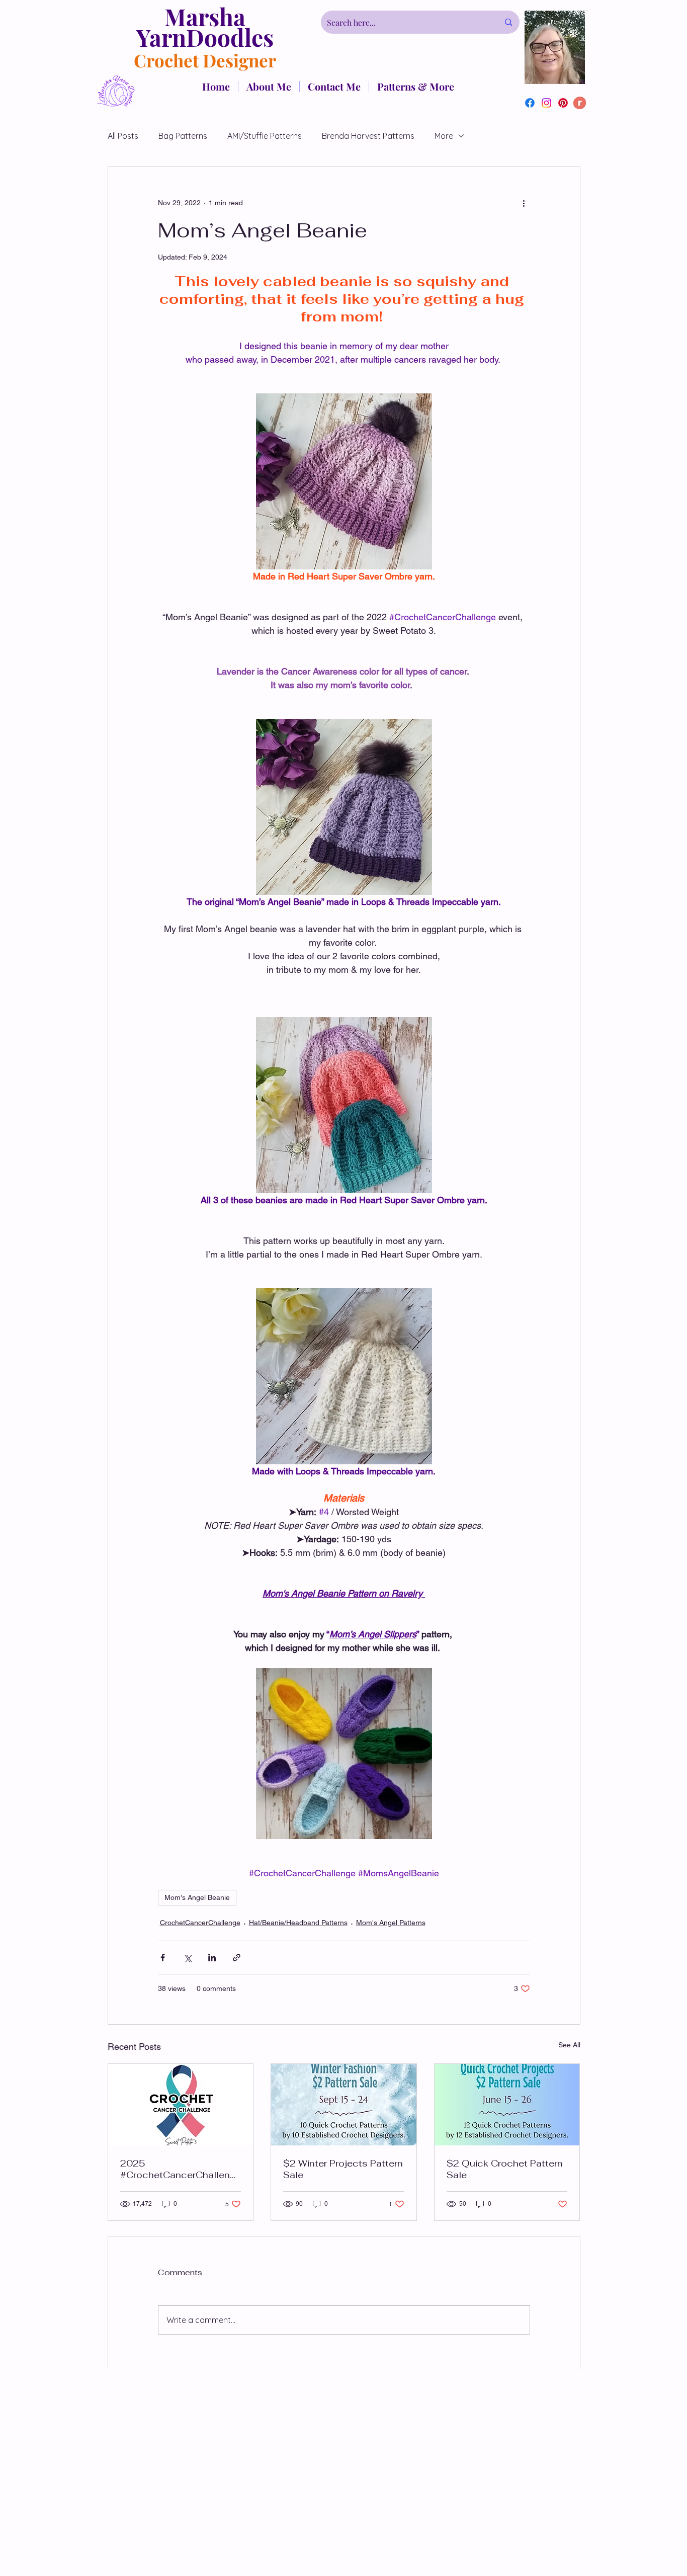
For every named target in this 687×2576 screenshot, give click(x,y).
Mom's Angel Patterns (391, 1923)
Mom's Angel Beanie (197, 1897)
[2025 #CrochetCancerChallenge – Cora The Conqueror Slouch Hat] (181, 2105)
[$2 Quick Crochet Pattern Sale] (507, 2105)
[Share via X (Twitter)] (187, 1958)
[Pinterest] (563, 103)
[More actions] (524, 203)
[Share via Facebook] (163, 1958)
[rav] (580, 103)
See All (569, 2045)
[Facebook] (530, 103)
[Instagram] (546, 103)
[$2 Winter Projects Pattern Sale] (344, 2105)
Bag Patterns (183, 136)
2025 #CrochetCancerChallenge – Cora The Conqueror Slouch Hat (178, 2169)
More (444, 136)
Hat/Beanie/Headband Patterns (298, 1923)
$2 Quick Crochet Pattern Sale (505, 2169)
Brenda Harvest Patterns (368, 136)
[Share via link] (237, 1958)
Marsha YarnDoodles (205, 27)
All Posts (123, 136)
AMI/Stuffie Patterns (265, 136)
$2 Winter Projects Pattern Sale (343, 2169)
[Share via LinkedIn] (212, 1958)
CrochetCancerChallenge (200, 1923)
